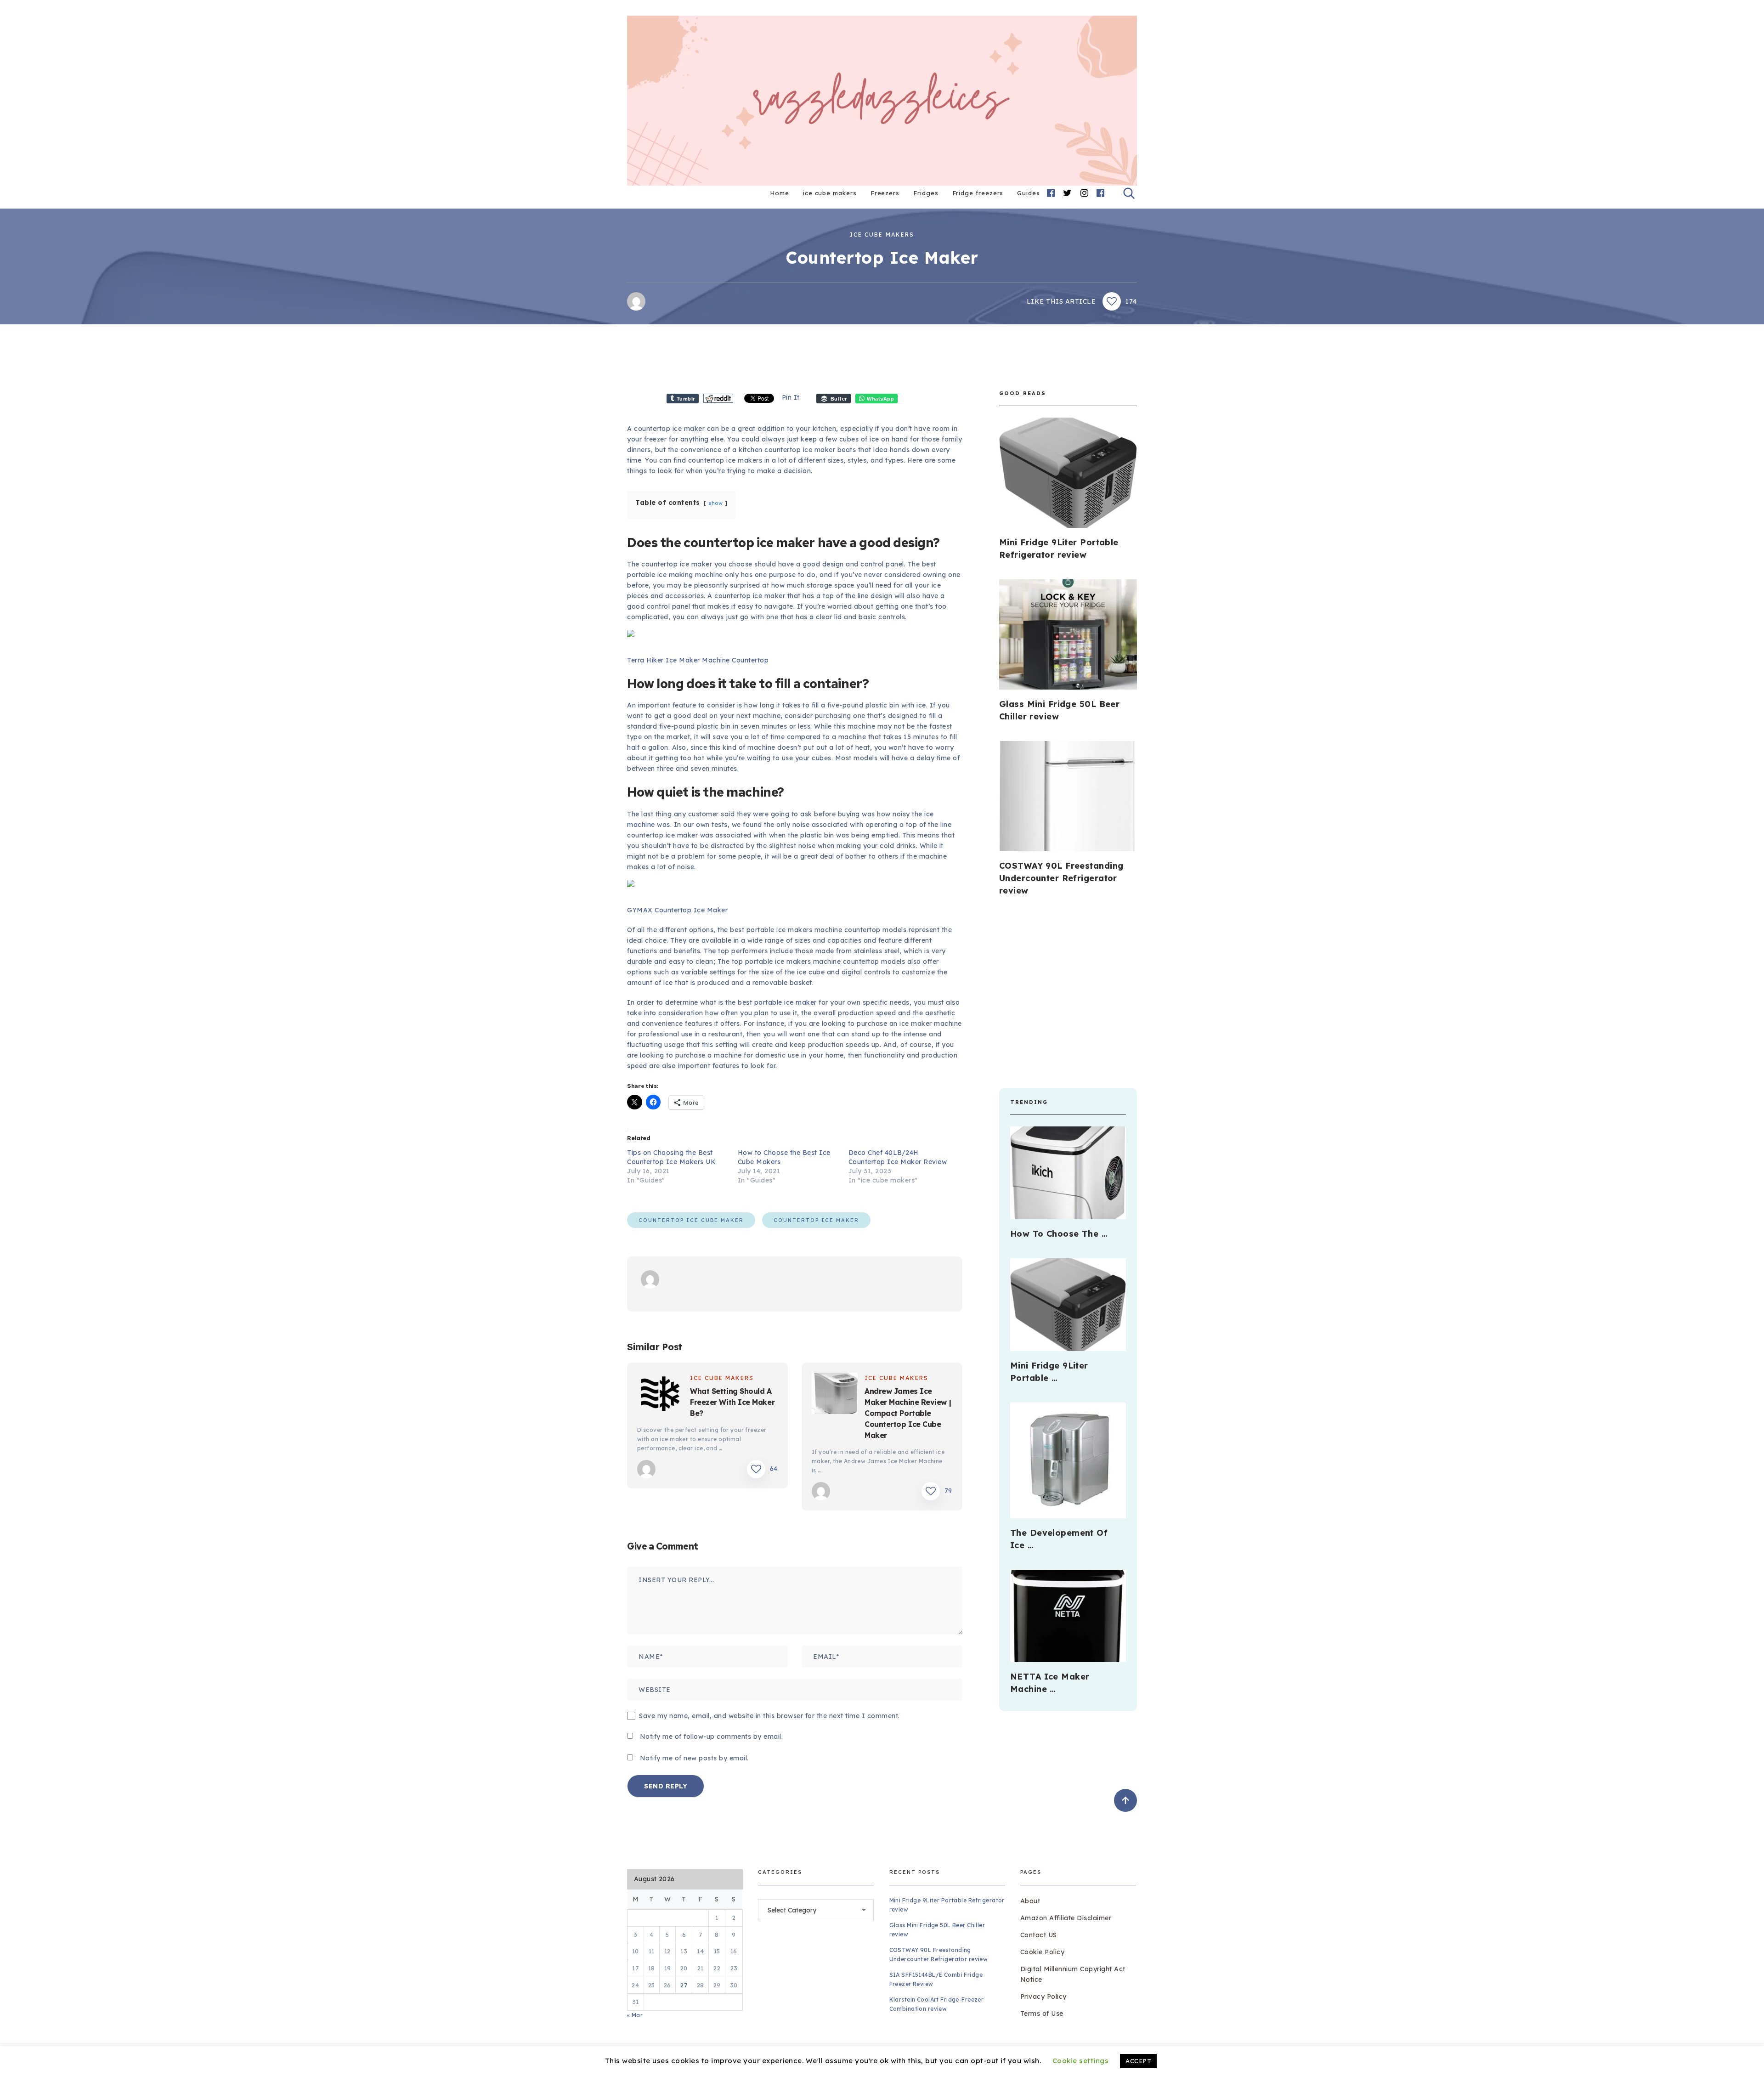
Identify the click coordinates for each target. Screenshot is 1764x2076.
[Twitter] (1068, 193)
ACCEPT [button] (1138, 2061)
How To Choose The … (1059, 1234)
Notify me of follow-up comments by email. (712, 1737)
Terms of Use (1042, 2014)
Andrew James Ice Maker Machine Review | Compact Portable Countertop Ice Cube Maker (908, 1413)
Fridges (926, 193)
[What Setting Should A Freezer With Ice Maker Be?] (660, 1395)
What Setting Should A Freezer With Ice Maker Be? (732, 1402)
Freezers (885, 193)
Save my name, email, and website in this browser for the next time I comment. (769, 1716)
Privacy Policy (1043, 1997)
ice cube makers (830, 193)
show (715, 503)
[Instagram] (1085, 193)
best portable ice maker (777, 1002)
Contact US (1039, 1935)
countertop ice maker (816, 1220)
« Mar (635, 2015)
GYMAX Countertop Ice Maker (677, 910)
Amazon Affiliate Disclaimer (1066, 1918)
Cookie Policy (1043, 1952)
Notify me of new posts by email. (694, 1758)
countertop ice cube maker (691, 1220)
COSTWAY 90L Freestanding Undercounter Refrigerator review (1061, 878)
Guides (1029, 193)
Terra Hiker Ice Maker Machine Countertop (698, 660)
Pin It (791, 397)
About (1030, 1901)
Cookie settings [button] (1081, 2061)
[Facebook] (1051, 193)
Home (780, 193)
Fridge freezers (978, 193)
